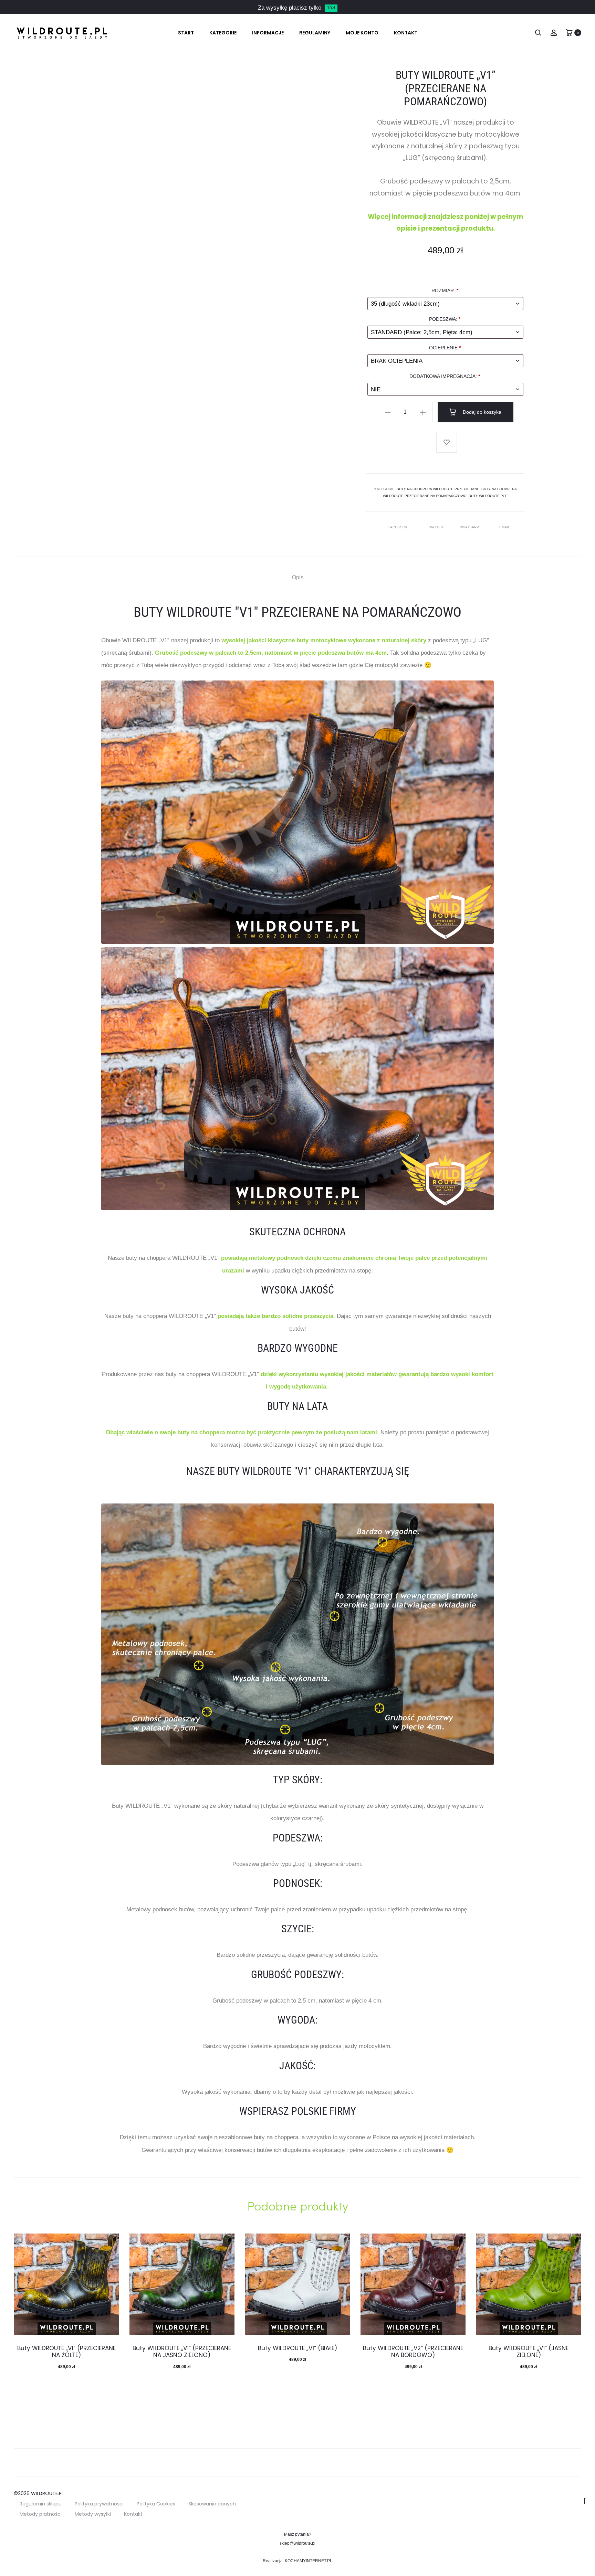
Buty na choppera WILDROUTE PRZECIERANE (438, 489)
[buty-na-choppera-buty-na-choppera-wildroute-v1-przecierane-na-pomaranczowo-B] (297, 1079)
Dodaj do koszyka (481, 412)
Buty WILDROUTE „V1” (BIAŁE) (297, 2348)
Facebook (399, 527)
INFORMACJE (268, 33)
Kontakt (133, 2514)
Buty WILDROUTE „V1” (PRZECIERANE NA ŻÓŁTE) (66, 2352)
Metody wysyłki (93, 2514)
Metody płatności (41, 2514)
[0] (569, 33)
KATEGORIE (223, 33)
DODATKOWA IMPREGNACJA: (445, 376)
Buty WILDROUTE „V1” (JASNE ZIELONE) (529, 2352)
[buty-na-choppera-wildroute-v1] (297, 1634)
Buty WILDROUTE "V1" (488, 496)
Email (505, 527)
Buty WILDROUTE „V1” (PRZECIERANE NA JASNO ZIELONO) (182, 2352)
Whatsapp (470, 527)
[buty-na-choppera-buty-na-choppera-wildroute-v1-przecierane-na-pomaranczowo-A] (297, 812)
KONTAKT (406, 33)
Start (186, 33)
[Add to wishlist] (447, 442)
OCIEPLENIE (445, 348)
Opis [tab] (298, 577)
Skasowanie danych (212, 2504)
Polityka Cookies (156, 2504)
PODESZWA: (445, 319)
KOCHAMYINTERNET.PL (309, 2561)
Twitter (436, 527)
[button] (388, 412)
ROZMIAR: (445, 291)
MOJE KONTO (362, 33)
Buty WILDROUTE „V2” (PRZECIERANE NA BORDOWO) (413, 2352)
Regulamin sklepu (41, 2504)
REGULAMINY (315, 33)
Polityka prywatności (99, 2504)
